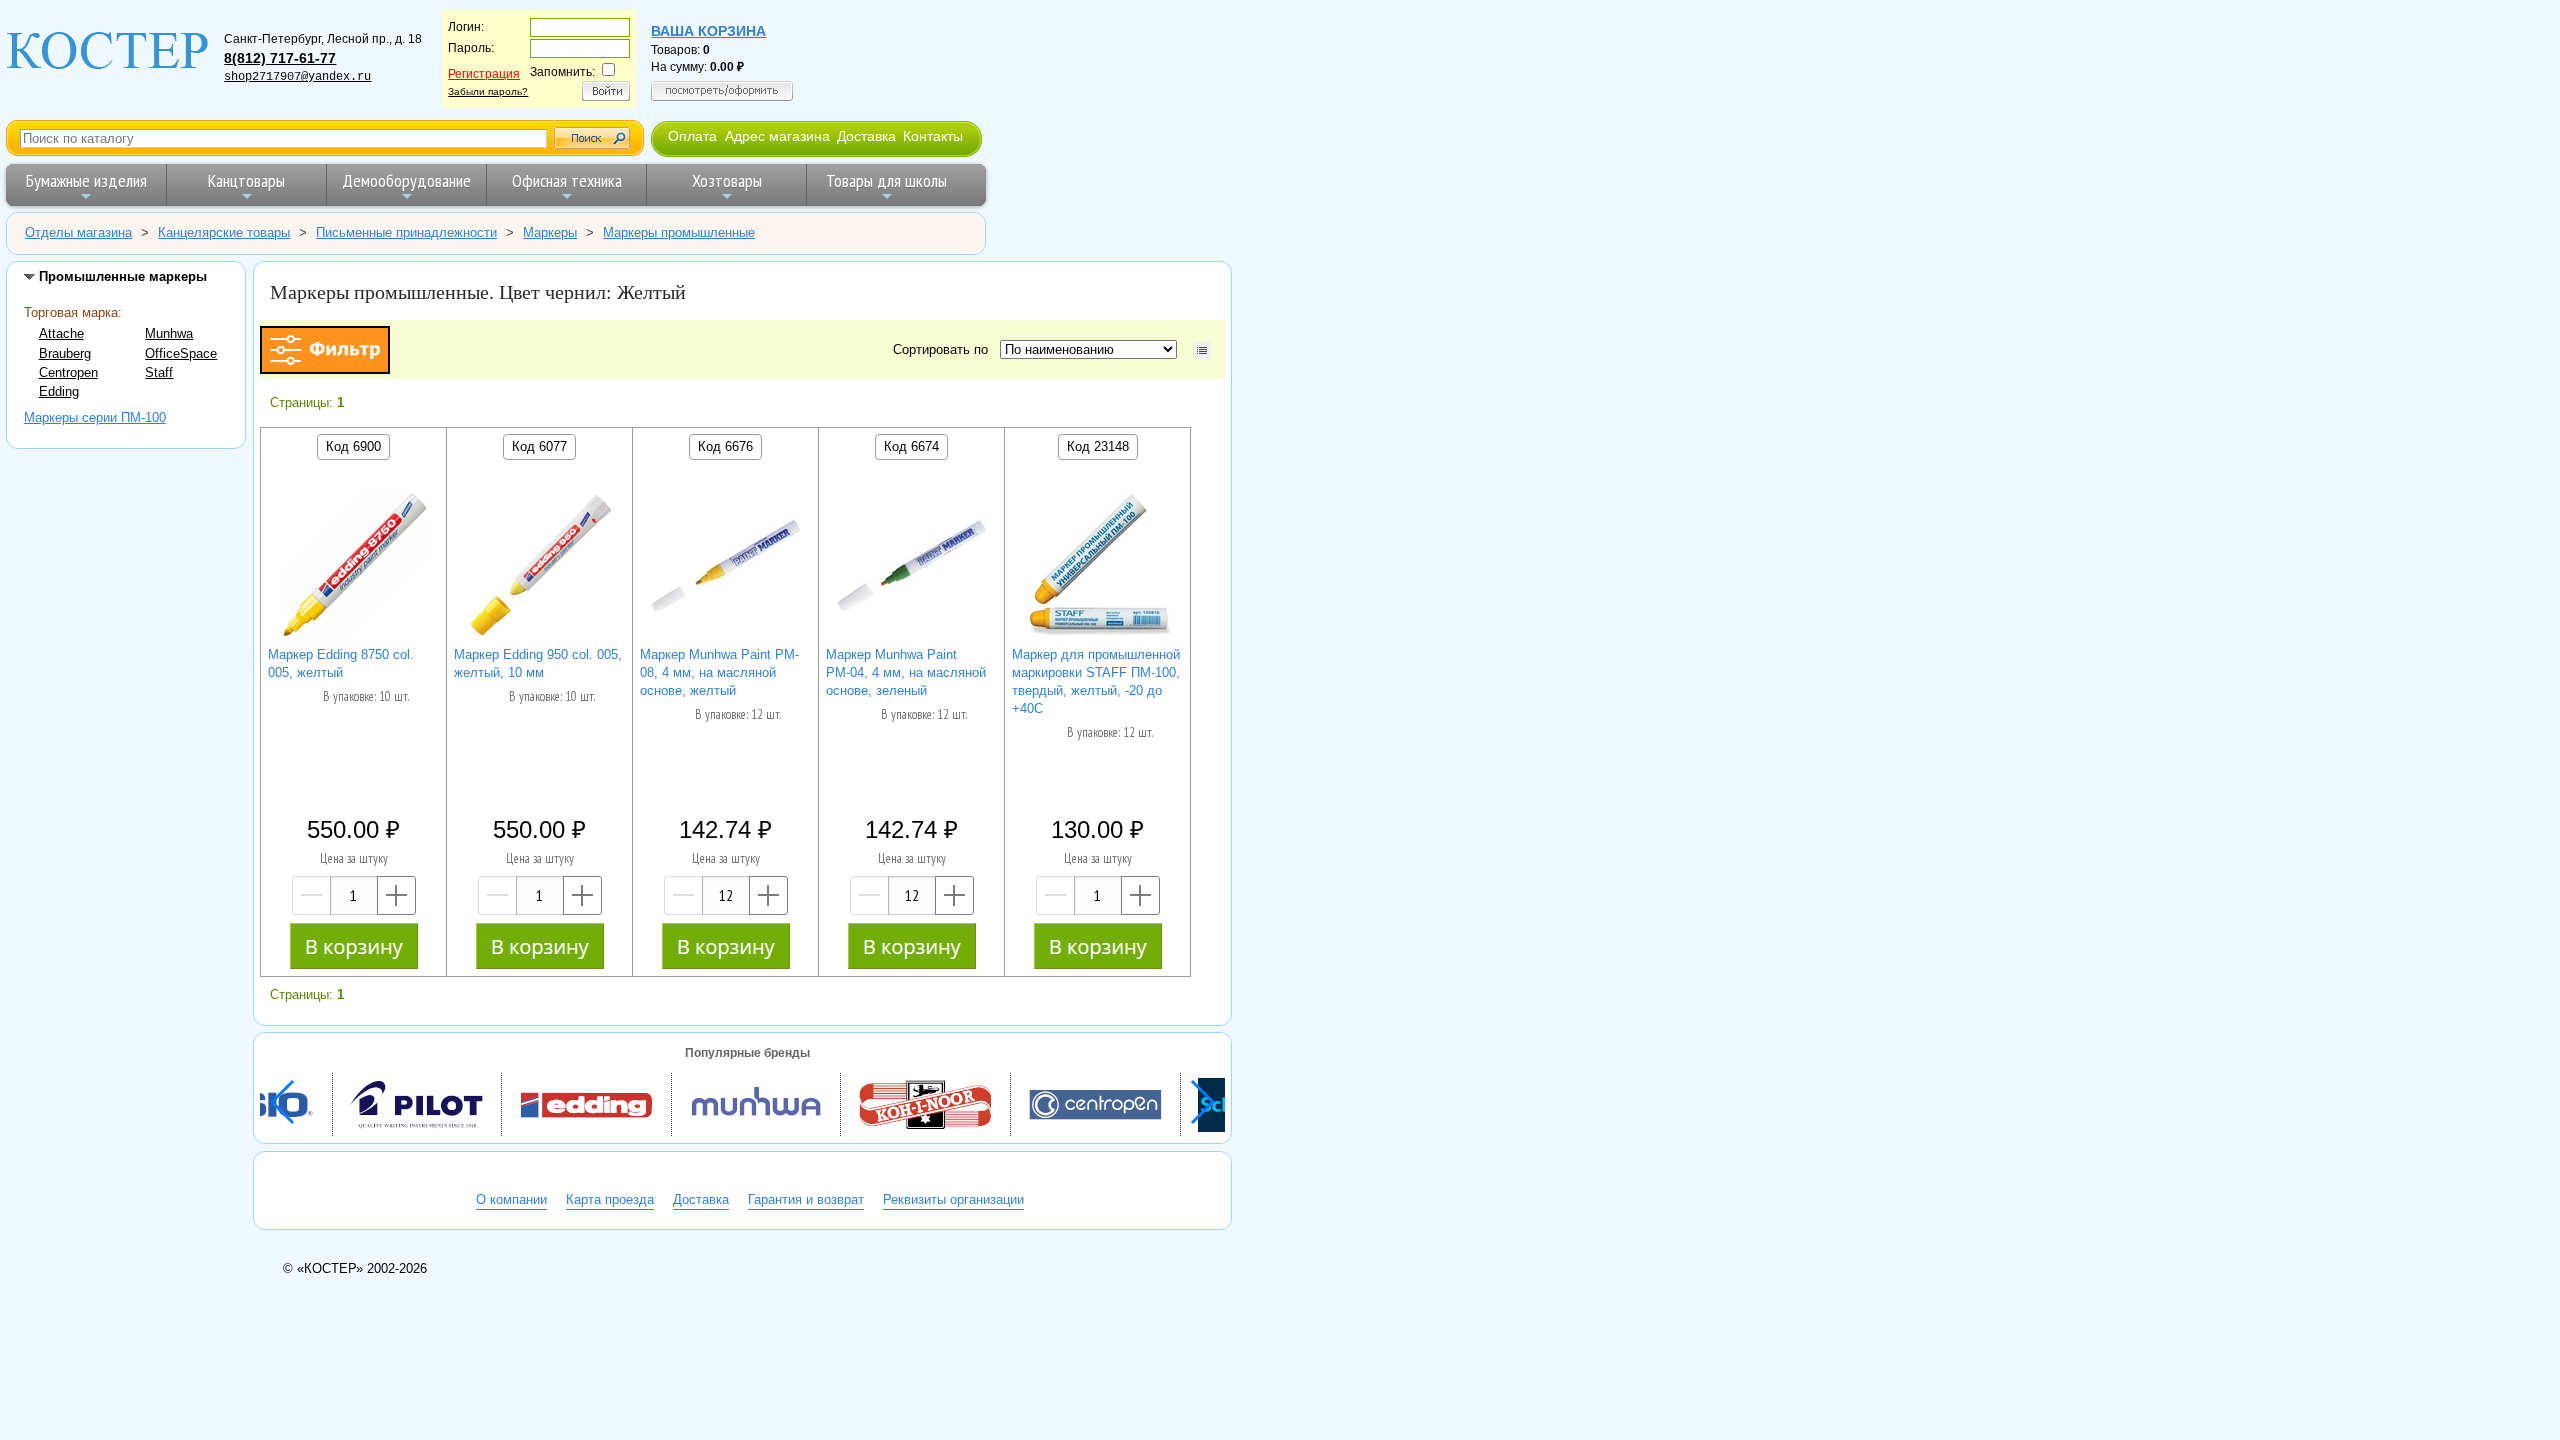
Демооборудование (406, 180)
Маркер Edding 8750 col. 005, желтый (341, 663)
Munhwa (169, 333)
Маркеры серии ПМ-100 (95, 417)
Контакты (933, 136)
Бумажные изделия (86, 180)
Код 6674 (911, 446)
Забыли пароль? (488, 91)
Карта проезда (610, 1199)
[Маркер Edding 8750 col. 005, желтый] (354, 568)
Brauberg (65, 353)
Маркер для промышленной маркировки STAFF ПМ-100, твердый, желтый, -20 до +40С (1096, 681)
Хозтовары (727, 180)
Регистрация (484, 74)
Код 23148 (1098, 446)
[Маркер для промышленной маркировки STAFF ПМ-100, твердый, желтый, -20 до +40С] (1098, 568)
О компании (511, 1199)
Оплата (692, 136)
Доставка (866, 136)
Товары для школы (886, 180)
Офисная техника (567, 180)
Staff (159, 372)
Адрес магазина (777, 136)
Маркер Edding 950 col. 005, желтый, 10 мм (538, 663)
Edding (59, 391)
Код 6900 (353, 446)
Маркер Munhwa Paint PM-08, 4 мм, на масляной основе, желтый (719, 672)
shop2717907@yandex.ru (297, 77)
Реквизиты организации (953, 1199)
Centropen (68, 372)
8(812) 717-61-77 (280, 58)
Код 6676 (725, 446)
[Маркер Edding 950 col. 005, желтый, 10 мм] (540, 568)
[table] (1202, 350)
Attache (61, 333)
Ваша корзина (708, 31)
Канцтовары (246, 180)
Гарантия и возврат (806, 1199)
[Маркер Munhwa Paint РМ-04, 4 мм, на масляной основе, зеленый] (912, 568)
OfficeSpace (181, 353)
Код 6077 (539, 446)
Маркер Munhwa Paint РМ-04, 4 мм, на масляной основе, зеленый (906, 672)
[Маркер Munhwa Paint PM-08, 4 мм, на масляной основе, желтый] (726, 568)
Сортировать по (944, 349)
